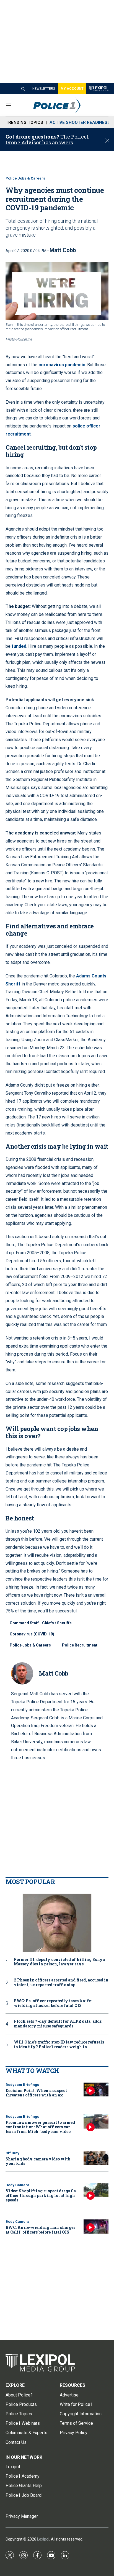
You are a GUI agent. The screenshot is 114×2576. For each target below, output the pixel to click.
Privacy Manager (22, 2516)
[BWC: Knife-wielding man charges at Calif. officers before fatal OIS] (96, 2227)
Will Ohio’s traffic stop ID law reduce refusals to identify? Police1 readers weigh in (59, 2045)
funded (19, 646)
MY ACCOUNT (72, 89)
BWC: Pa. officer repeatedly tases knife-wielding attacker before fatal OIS (53, 2003)
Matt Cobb (63, 250)
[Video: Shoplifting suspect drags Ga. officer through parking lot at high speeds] (96, 2190)
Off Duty (12, 2153)
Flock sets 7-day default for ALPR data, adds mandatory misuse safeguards (58, 2024)
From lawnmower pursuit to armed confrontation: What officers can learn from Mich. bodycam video (40, 2127)
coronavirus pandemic (62, 365)
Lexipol (43, 2539)
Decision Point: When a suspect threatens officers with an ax (36, 2093)
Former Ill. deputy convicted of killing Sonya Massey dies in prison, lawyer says (59, 1962)
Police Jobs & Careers (25, 178)
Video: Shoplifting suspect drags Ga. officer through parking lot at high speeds (41, 2195)
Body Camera (17, 2185)
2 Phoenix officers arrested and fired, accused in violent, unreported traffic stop (61, 1983)
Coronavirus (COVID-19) (32, 1634)
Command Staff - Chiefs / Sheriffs (41, 1623)
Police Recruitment (80, 1645)
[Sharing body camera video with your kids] (96, 2158)
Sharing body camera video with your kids (38, 2161)
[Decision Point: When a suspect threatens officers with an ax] (96, 2090)
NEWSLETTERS (44, 89)
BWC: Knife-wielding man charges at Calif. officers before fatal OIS (40, 2230)
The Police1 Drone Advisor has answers (47, 140)
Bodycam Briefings (22, 2085)
